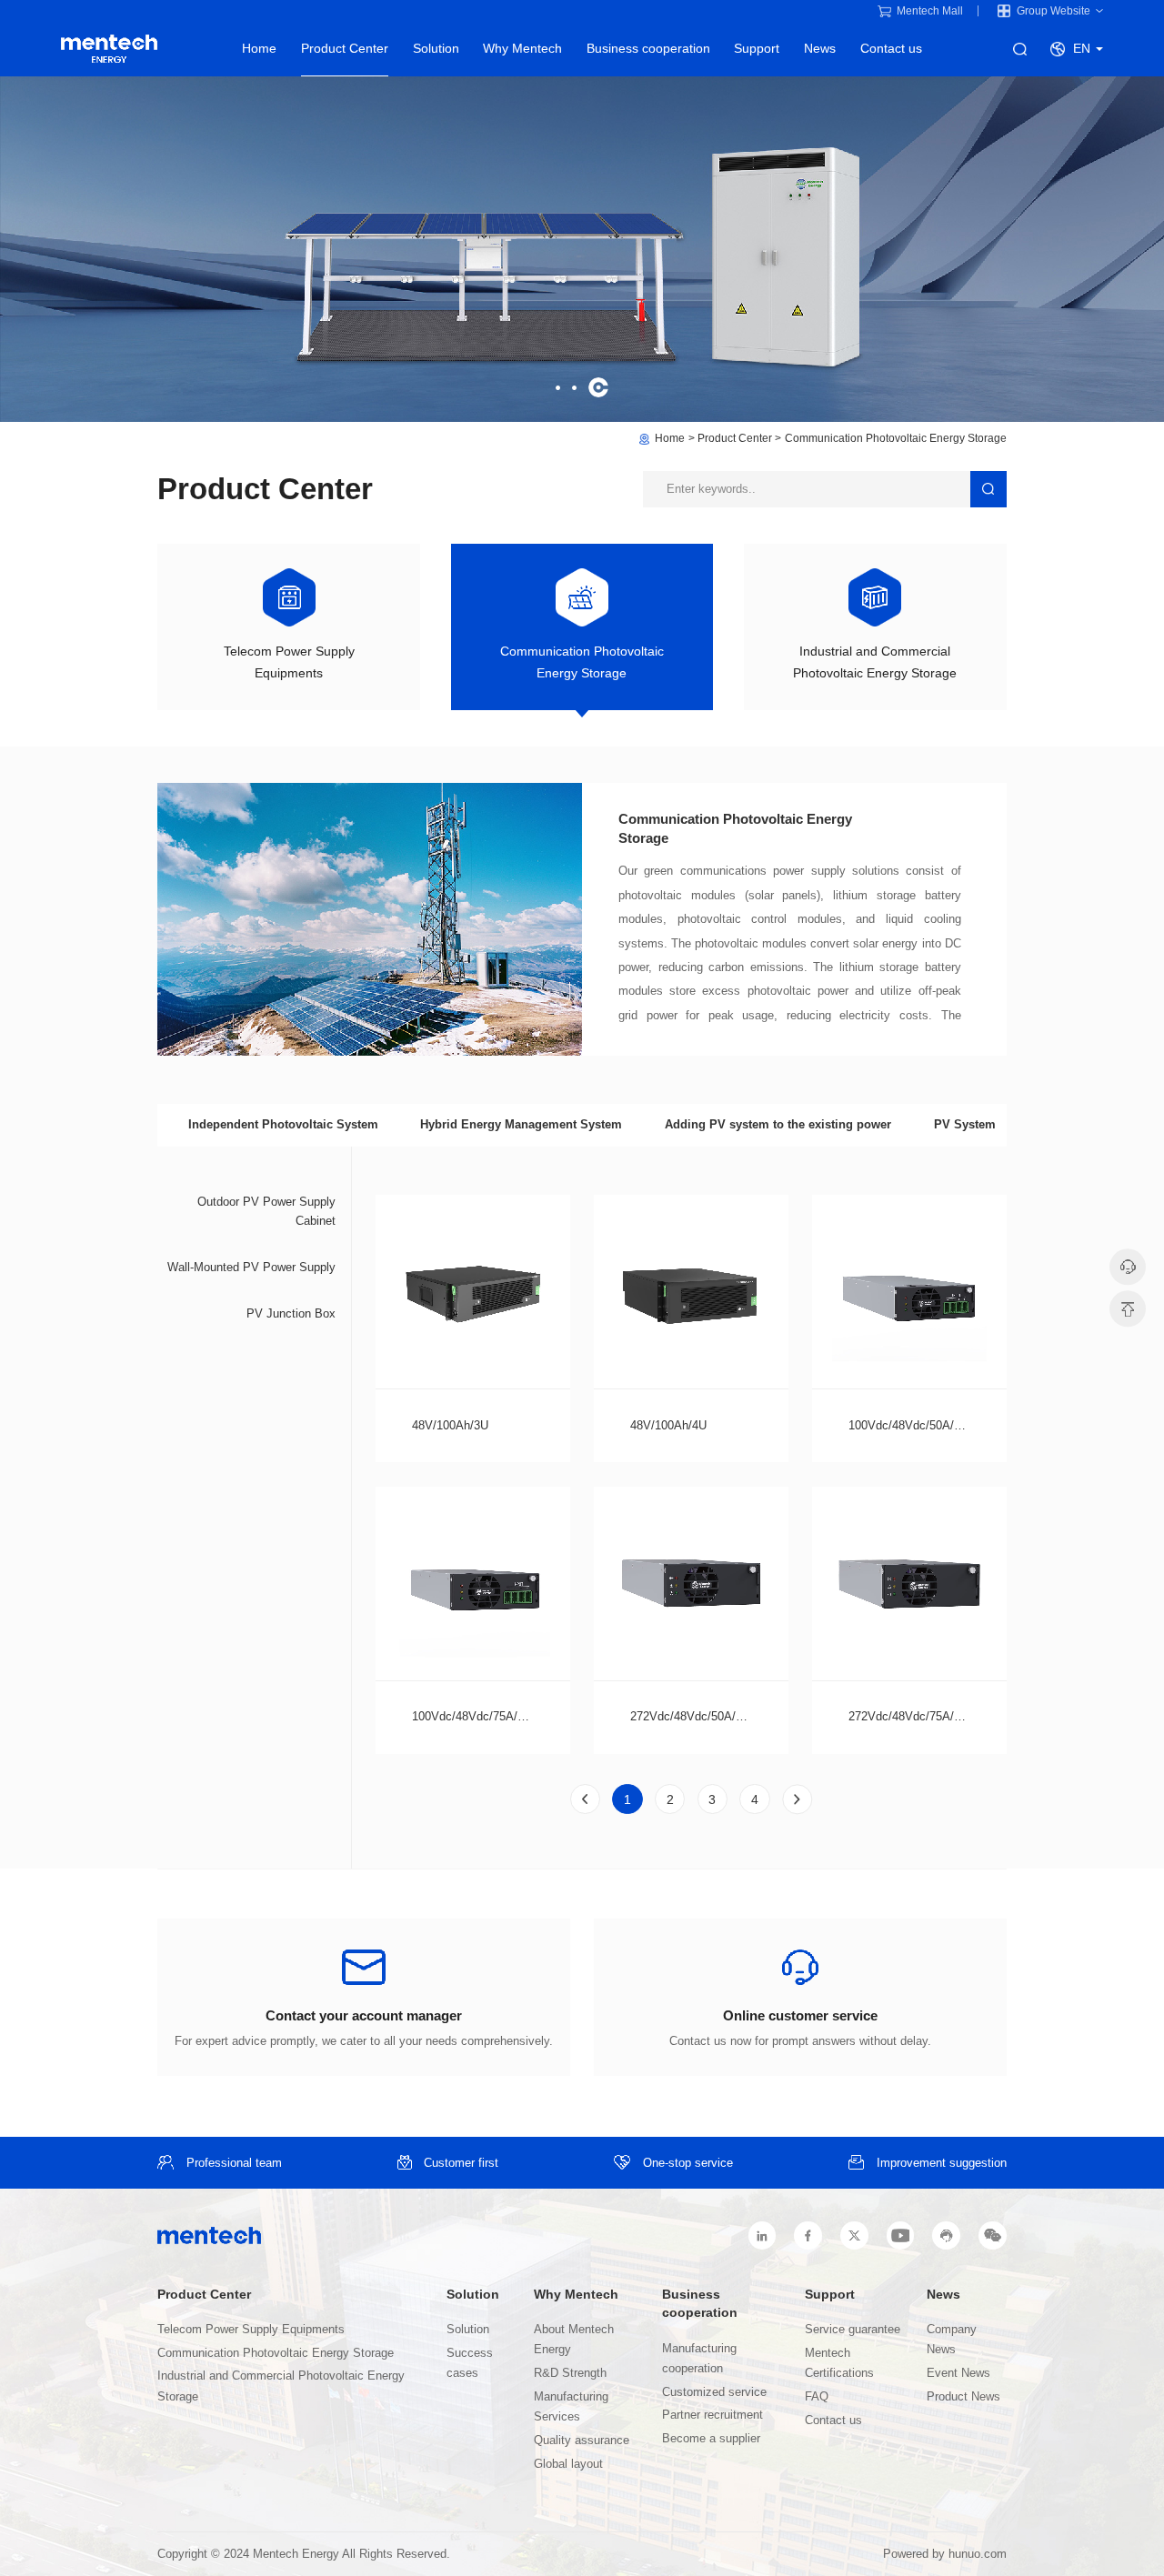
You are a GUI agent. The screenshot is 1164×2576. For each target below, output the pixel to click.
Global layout (568, 2464)
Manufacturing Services (571, 2407)
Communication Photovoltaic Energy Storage (896, 438)
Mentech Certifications (839, 2363)
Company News (952, 2340)
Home (259, 49)
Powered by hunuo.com (945, 2554)
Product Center (345, 49)
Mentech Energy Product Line (110, 49)
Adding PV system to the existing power (778, 1124)
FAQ (817, 2397)
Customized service (714, 2392)
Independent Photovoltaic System (283, 1124)
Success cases (470, 2363)
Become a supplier (711, 2439)
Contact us (891, 49)
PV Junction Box (291, 1313)
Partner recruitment (712, 2415)
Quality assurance (582, 2441)
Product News (963, 2397)
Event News (958, 2373)
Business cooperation (648, 49)
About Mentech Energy (574, 2340)
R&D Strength (570, 2373)
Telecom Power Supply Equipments (251, 2330)
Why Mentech (522, 49)
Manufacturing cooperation (699, 2359)
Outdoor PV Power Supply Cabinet (266, 1211)
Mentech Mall (930, 11)
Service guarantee (853, 2330)
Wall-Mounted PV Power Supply (251, 1267)
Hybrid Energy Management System (521, 1124)
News (820, 49)
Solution (436, 49)
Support (757, 49)
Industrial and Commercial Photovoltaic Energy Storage (281, 2386)
